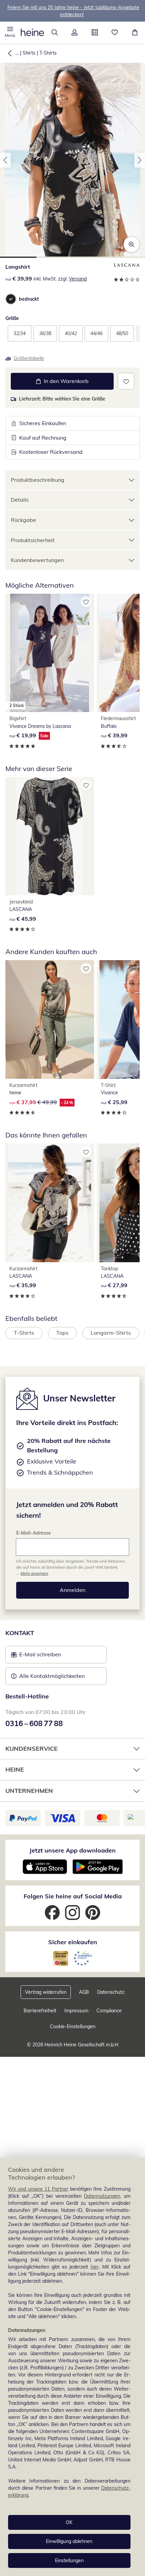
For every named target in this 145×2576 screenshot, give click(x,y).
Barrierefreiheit (40, 2011)
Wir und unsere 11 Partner (38, 2189)
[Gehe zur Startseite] (32, 32)
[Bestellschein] (95, 32)
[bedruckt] (11, 299)
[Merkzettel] (115, 32)
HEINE (15, 1769)
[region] (72, 2367)
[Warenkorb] (135, 32)
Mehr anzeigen (34, 1573)
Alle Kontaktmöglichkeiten (52, 1676)
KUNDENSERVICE (32, 1749)
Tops (62, 1333)
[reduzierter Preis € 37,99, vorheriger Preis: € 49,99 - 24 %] (50, 1019)
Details (20, 500)
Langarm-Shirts (111, 1333)
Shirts (29, 53)
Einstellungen (69, 2560)
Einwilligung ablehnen (69, 2541)
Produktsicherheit (33, 540)
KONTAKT (20, 1633)
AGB (84, 1992)
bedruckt (29, 299)
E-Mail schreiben (36, 1656)
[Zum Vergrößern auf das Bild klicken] (132, 244)
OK (69, 2522)
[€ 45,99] (50, 836)
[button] (10, 32)
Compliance (109, 2011)
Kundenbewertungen (37, 560)
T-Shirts (48, 53)
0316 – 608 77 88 (34, 1723)
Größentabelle (29, 358)
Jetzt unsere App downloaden (72, 1850)
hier (95, 2267)
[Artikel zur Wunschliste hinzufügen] (126, 381)
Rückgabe (23, 520)
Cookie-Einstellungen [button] (73, 2026)
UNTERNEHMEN (29, 1791)
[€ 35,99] (50, 1203)
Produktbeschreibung (38, 480)
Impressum (76, 2011)
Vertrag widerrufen (46, 1992)
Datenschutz (111, 1992)
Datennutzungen (102, 2196)
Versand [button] (78, 279)
